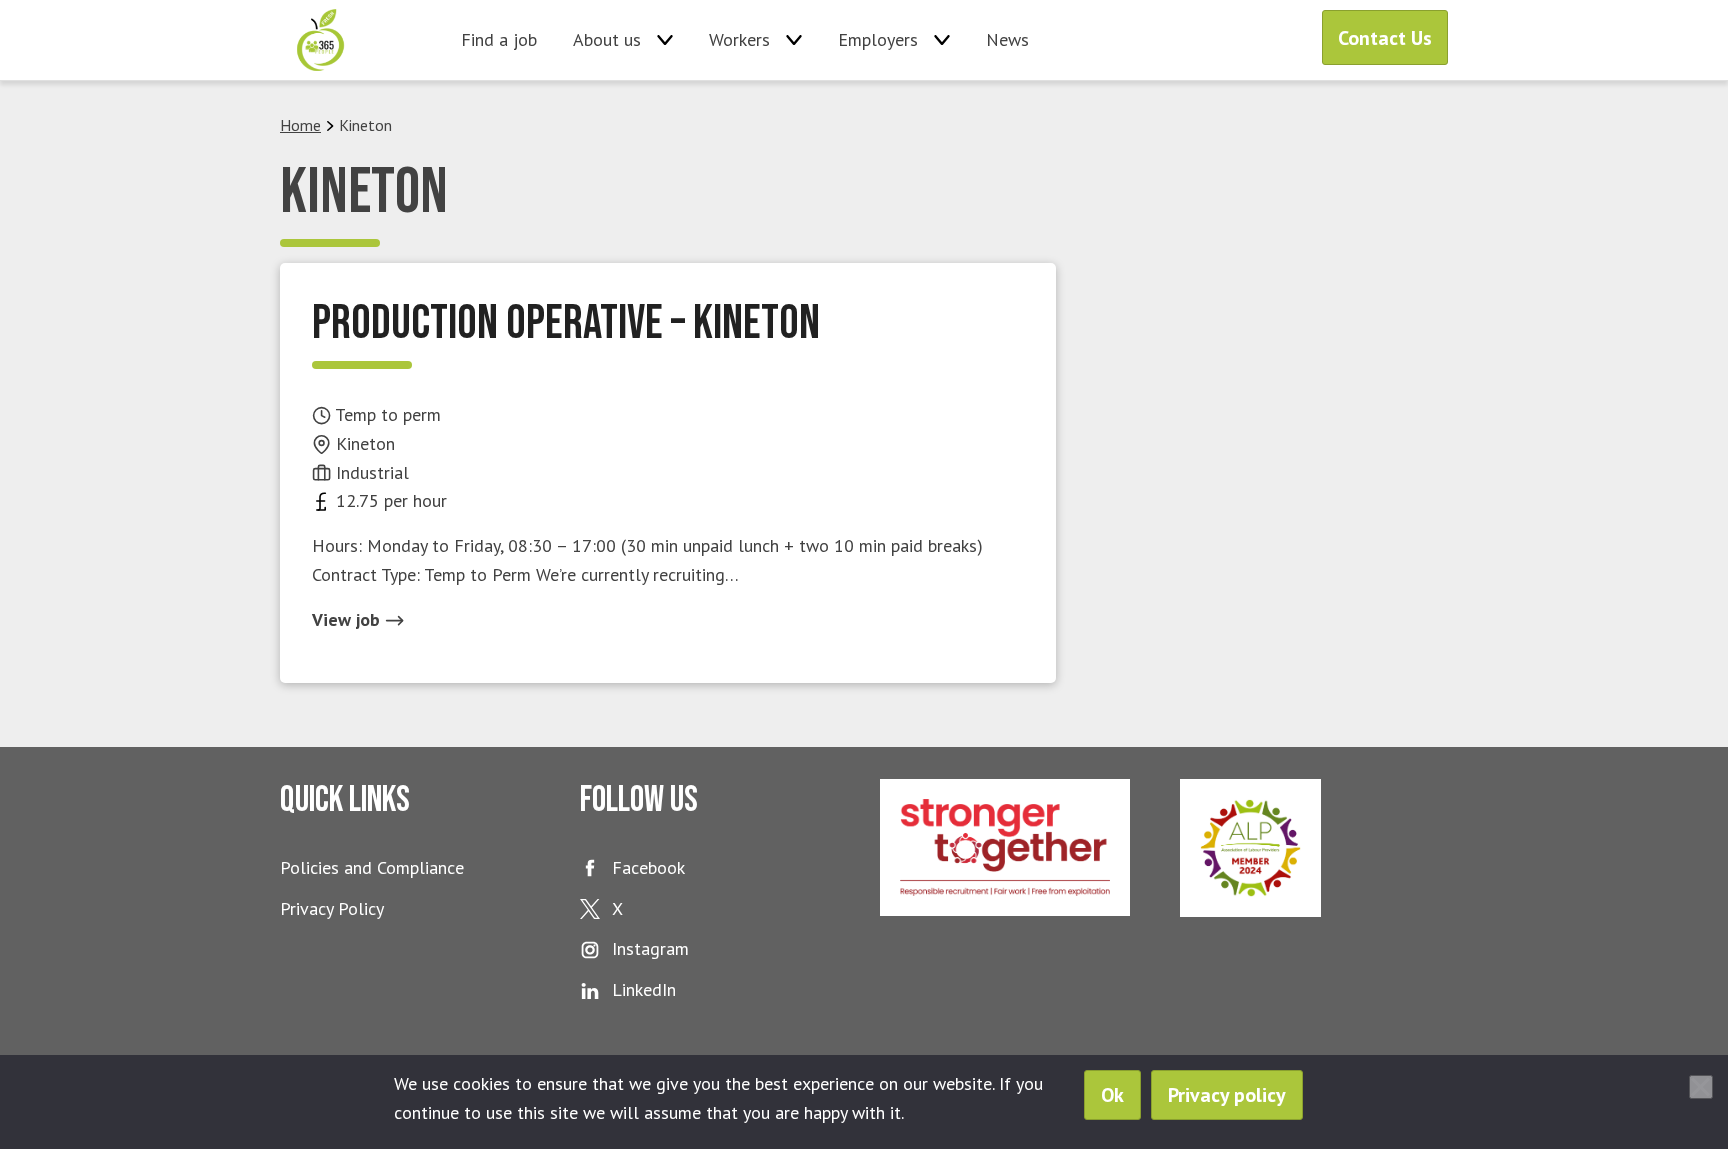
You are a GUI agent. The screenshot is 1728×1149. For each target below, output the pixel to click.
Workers (739, 39)
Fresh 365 (320, 40)
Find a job (499, 39)
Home (300, 125)
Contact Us (1385, 38)
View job (348, 619)
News (1007, 39)
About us (607, 39)
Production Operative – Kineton (566, 323)
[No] (1701, 1087)
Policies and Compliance (372, 867)
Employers (878, 39)
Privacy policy (1227, 1095)
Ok (1112, 1095)
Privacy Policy (332, 908)
